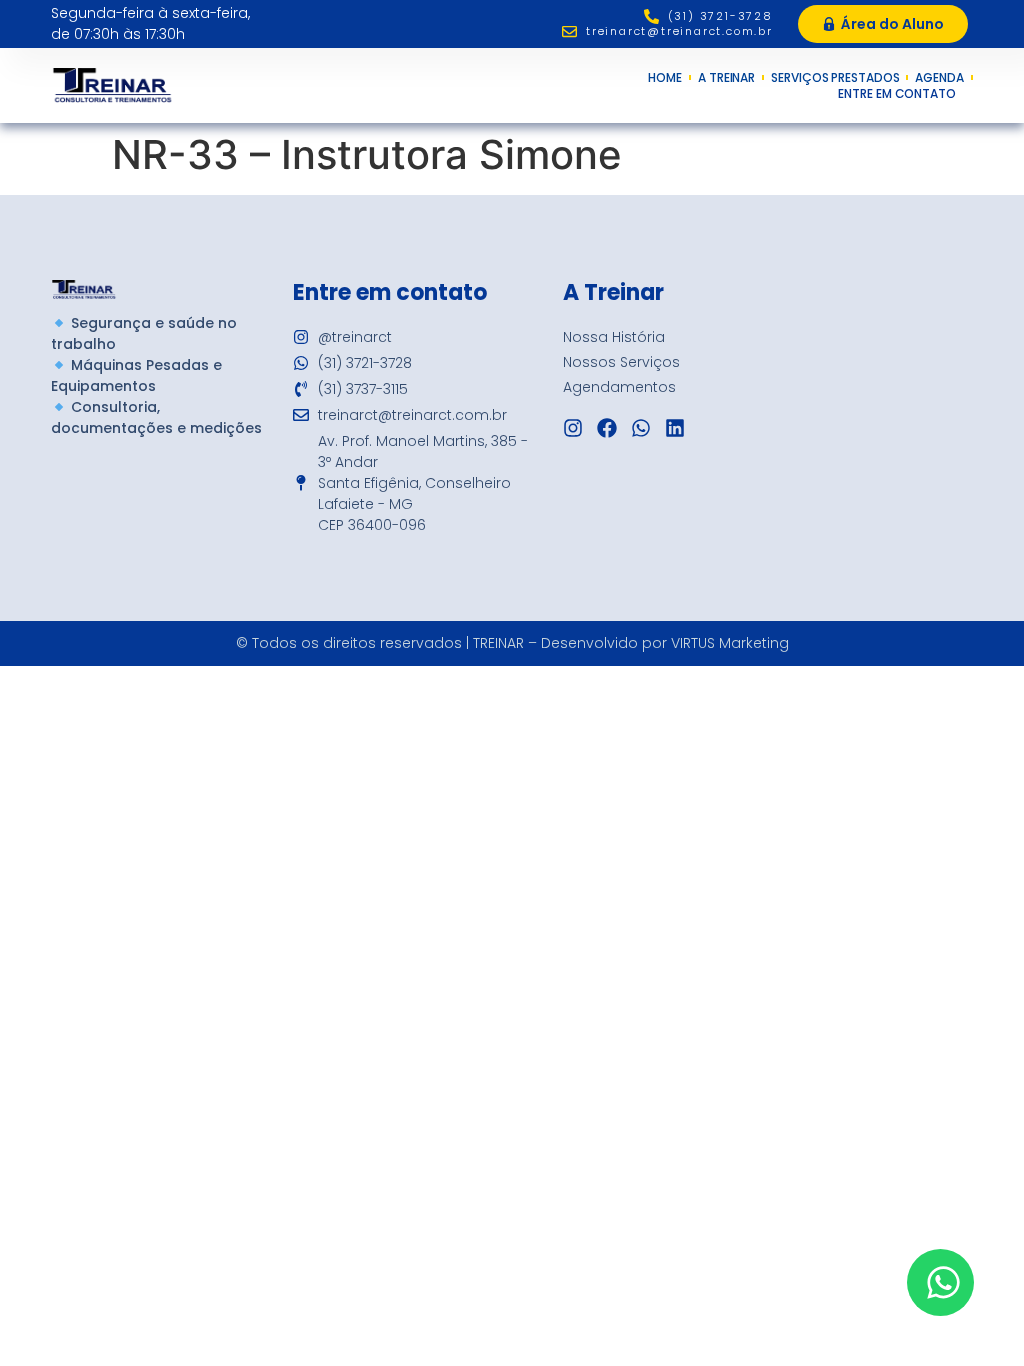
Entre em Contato (896, 94)
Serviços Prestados (835, 78)
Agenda (939, 78)
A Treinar (726, 78)
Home (665, 78)
